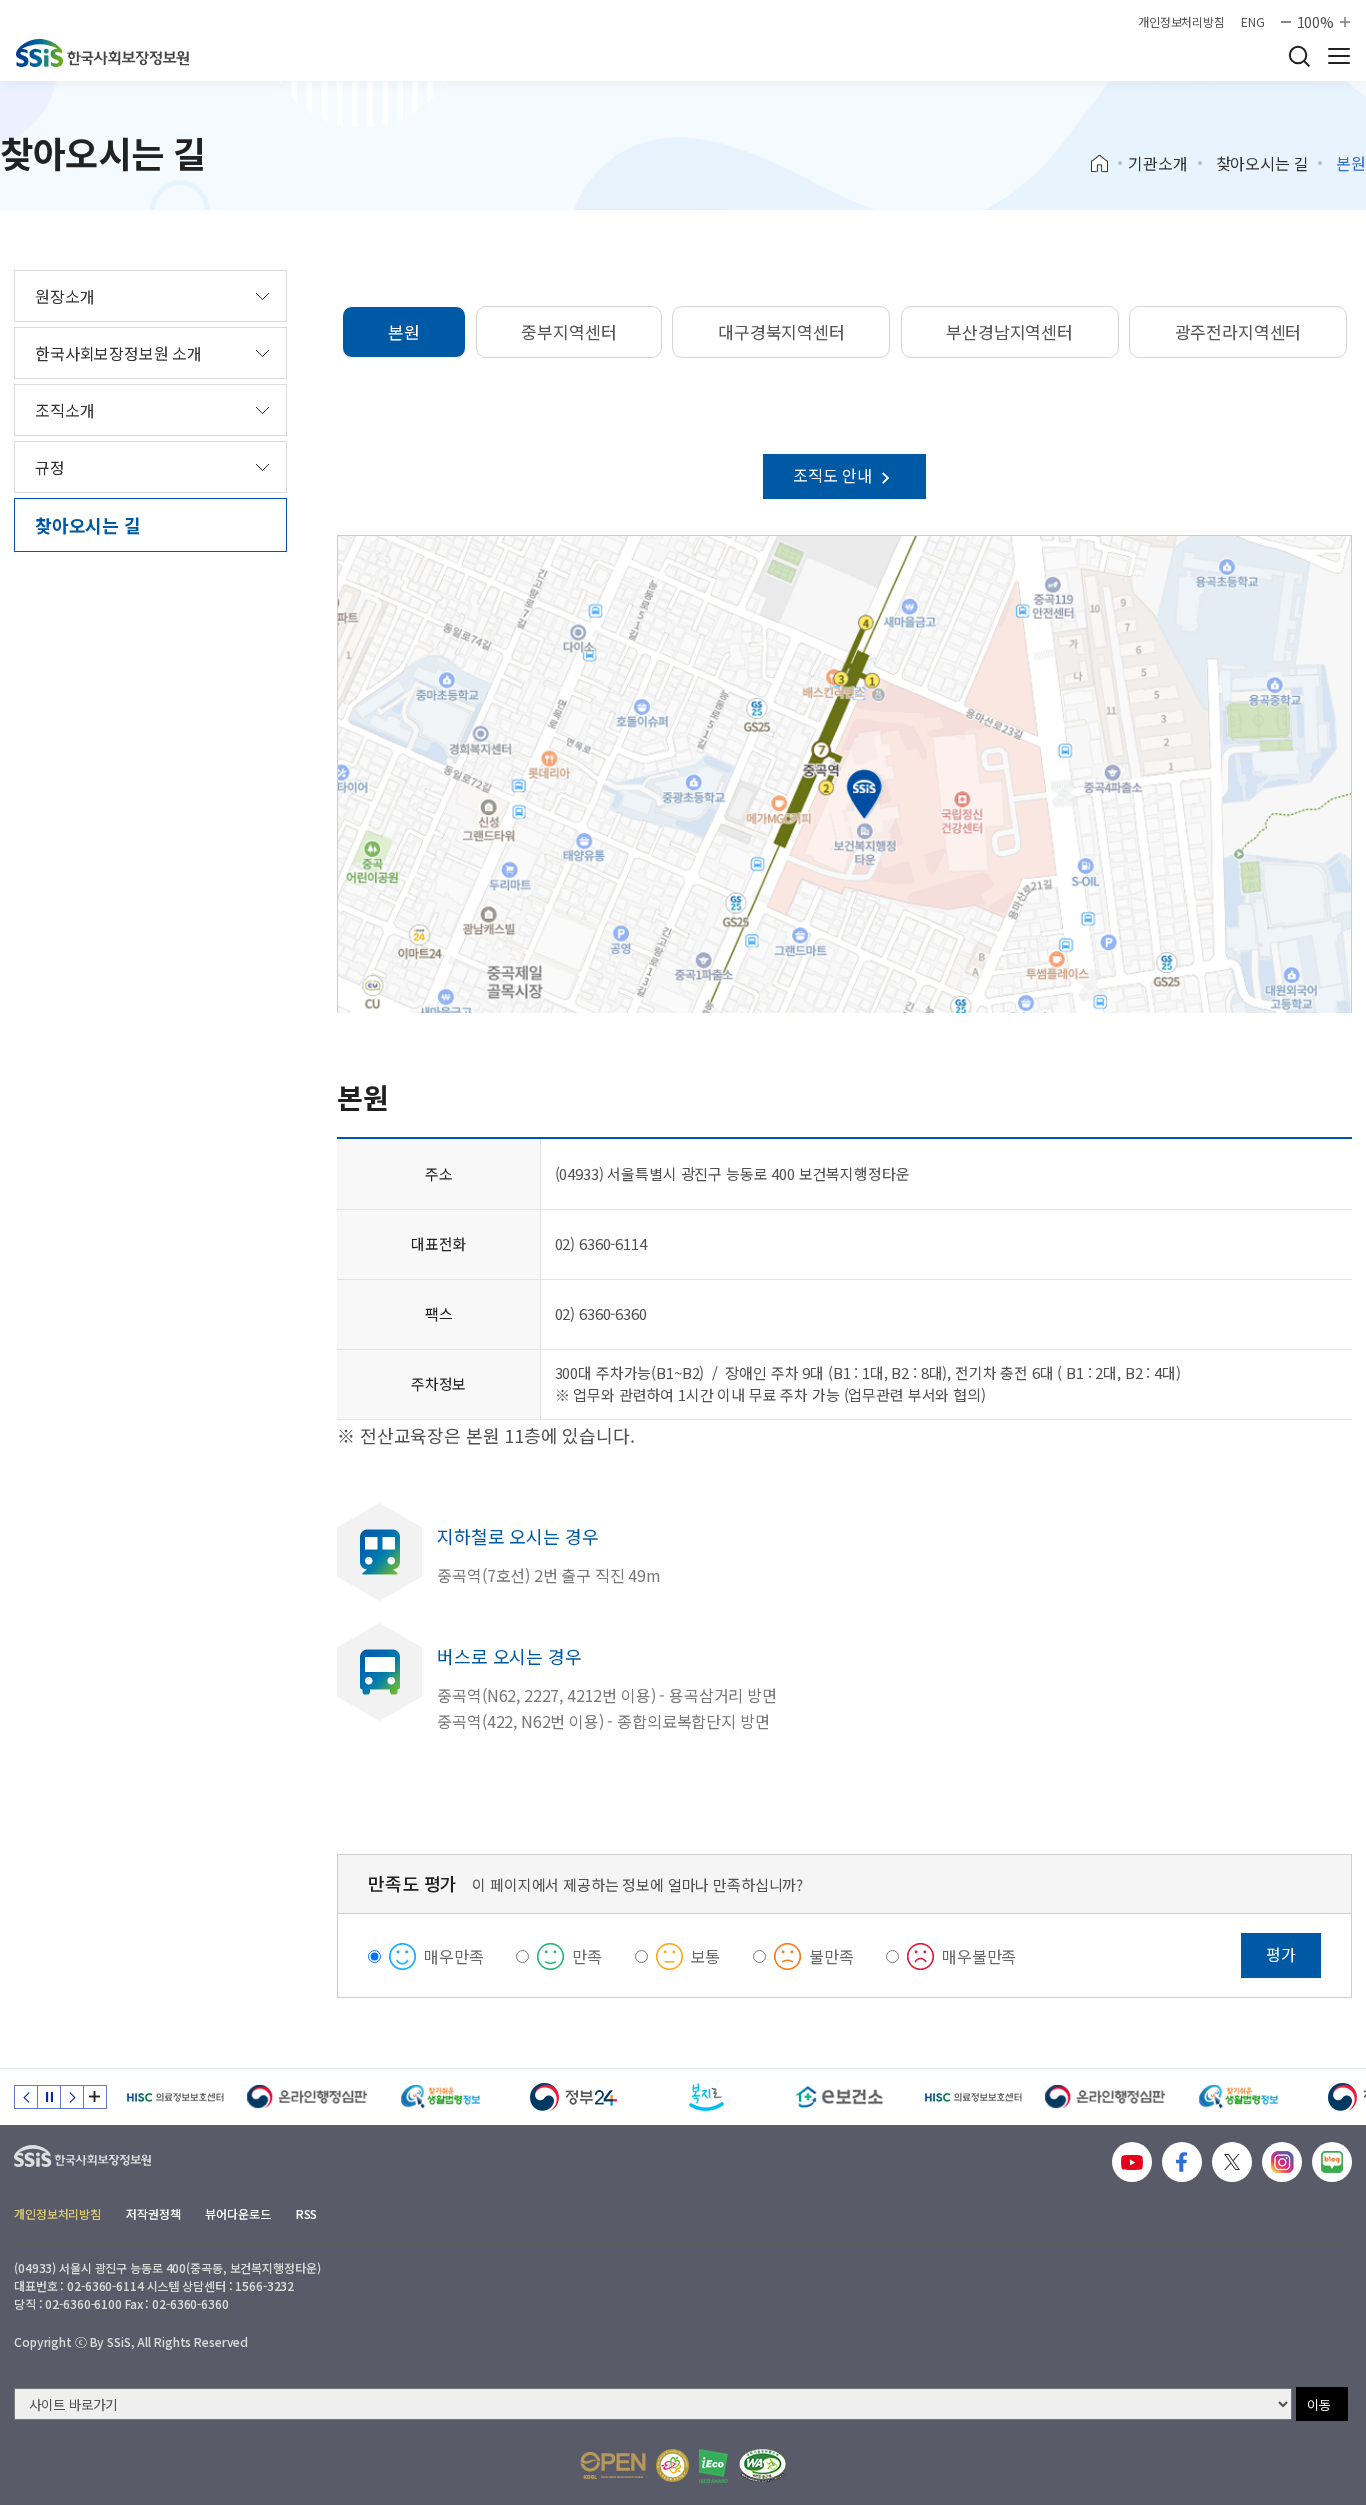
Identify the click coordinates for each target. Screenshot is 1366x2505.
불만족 (831, 1956)
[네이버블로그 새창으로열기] (1332, 2162)
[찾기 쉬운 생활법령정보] (440, 2097)
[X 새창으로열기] (1232, 2162)
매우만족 (453, 1956)
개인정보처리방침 (1181, 22)
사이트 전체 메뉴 (1339, 56)
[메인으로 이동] (102, 53)
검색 (1299, 56)
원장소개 (64, 296)
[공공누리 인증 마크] (613, 2465)
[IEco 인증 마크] (713, 2466)
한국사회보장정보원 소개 (118, 353)
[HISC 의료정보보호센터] (174, 2097)
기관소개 (1157, 163)
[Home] (1106, 164)
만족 (587, 1956)
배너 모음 (95, 2097)
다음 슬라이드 (72, 2097)
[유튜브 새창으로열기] (1132, 2162)
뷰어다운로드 (237, 2213)
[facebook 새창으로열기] (1182, 2162)
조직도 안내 (834, 475)
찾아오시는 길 (1262, 163)
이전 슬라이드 (26, 2097)
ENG (1253, 22)
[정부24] (573, 2097)
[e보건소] (839, 2097)
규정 (50, 467)
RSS (307, 2213)
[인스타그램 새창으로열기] (1282, 2162)
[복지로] (706, 2097)
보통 (706, 1956)
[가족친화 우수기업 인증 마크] (672, 2465)
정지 (49, 2097)
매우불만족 (979, 1956)
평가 (1281, 1954)
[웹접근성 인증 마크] (762, 2465)
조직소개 (64, 410)
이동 (1319, 2404)
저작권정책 (153, 2213)
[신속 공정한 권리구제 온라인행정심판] (307, 2097)
